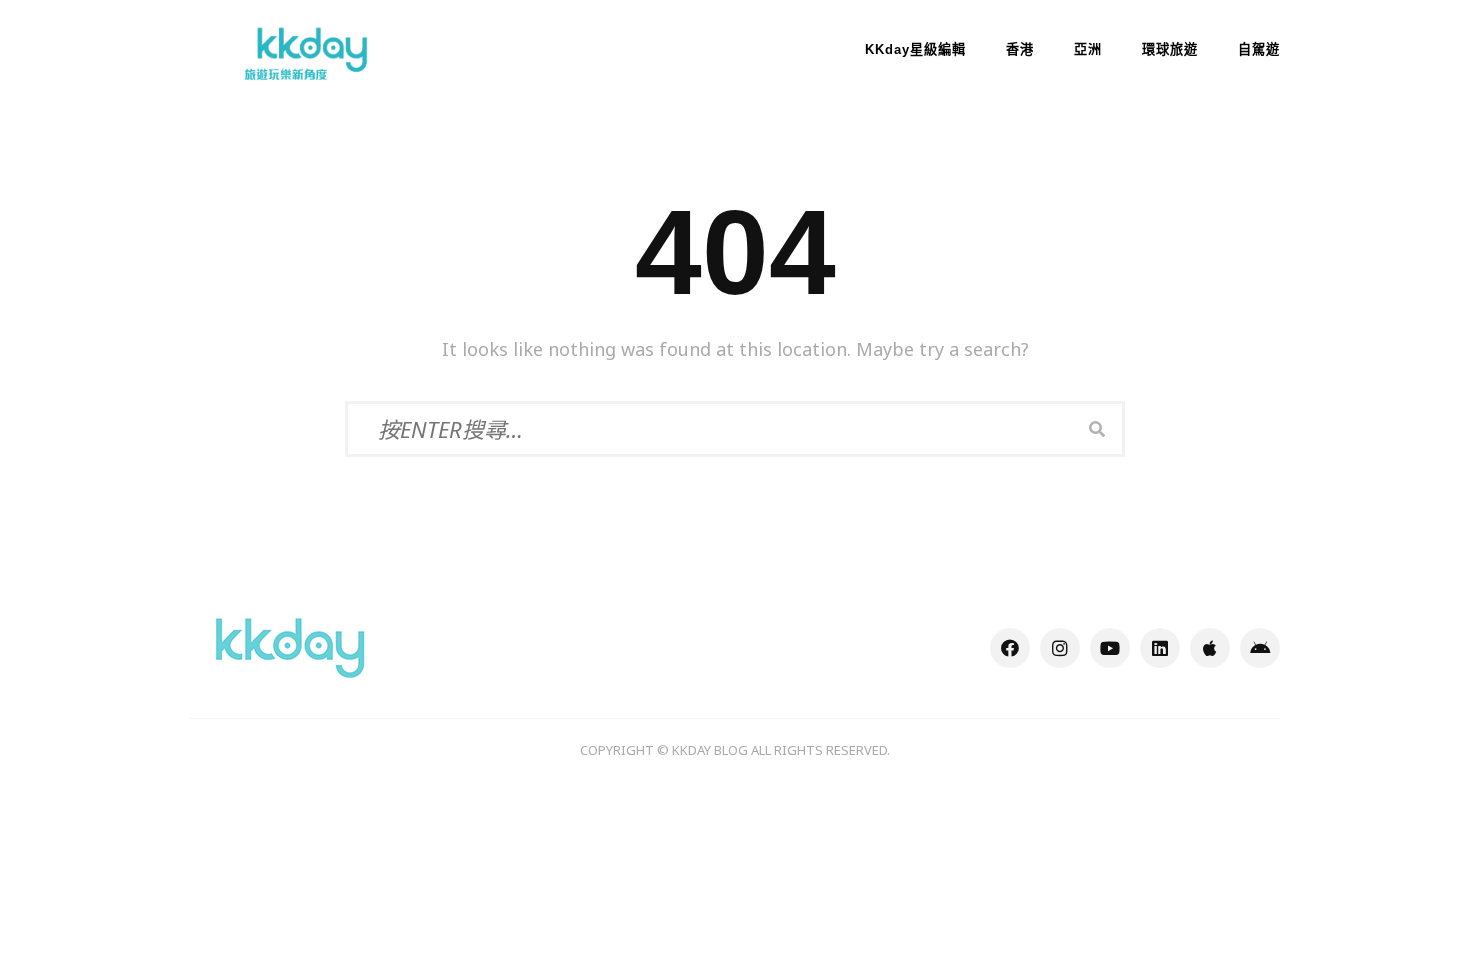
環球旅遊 (1170, 49)
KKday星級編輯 (915, 49)
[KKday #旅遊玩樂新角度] (290, 646)
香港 (1020, 49)
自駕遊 (1259, 49)
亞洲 (1088, 49)
